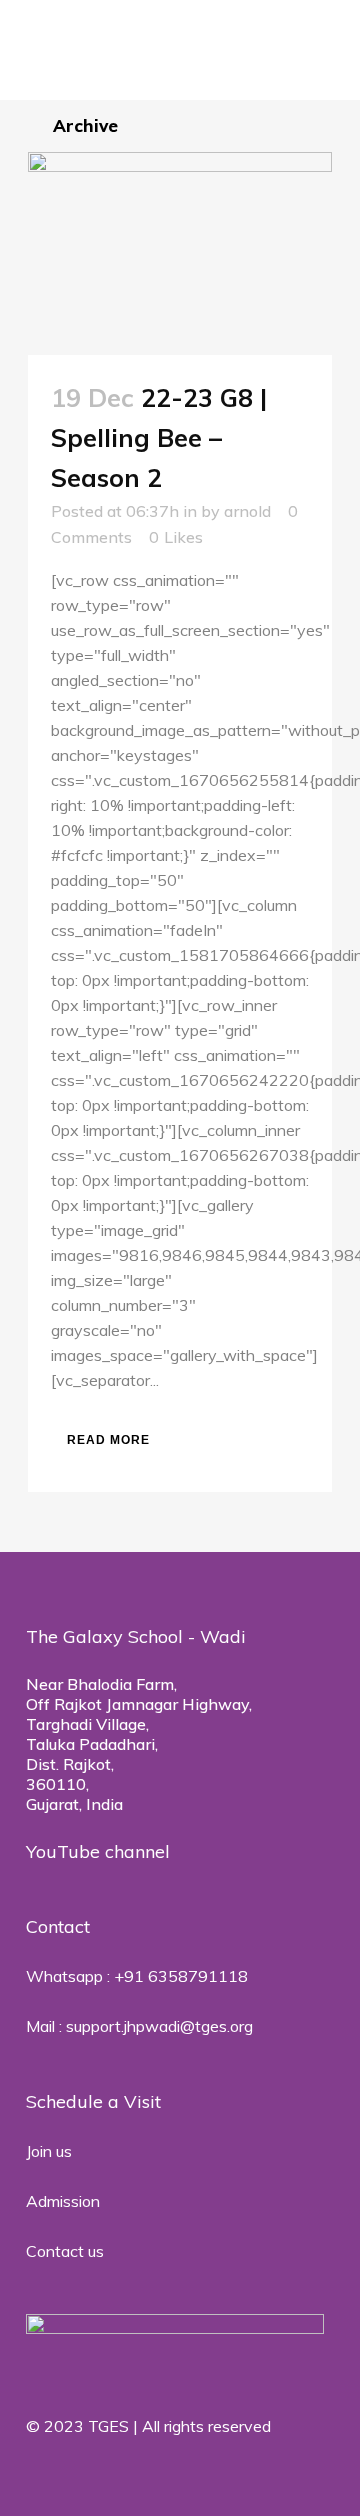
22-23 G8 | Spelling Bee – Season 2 (159, 437)
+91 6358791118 (181, 1976)
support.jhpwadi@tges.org (159, 2026)
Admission (63, 2201)
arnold (247, 511)
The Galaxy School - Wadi (138, 1636)
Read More (108, 1440)
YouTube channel (98, 1851)
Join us (49, 2151)
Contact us (65, 2251)
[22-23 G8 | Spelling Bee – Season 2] (180, 253)
